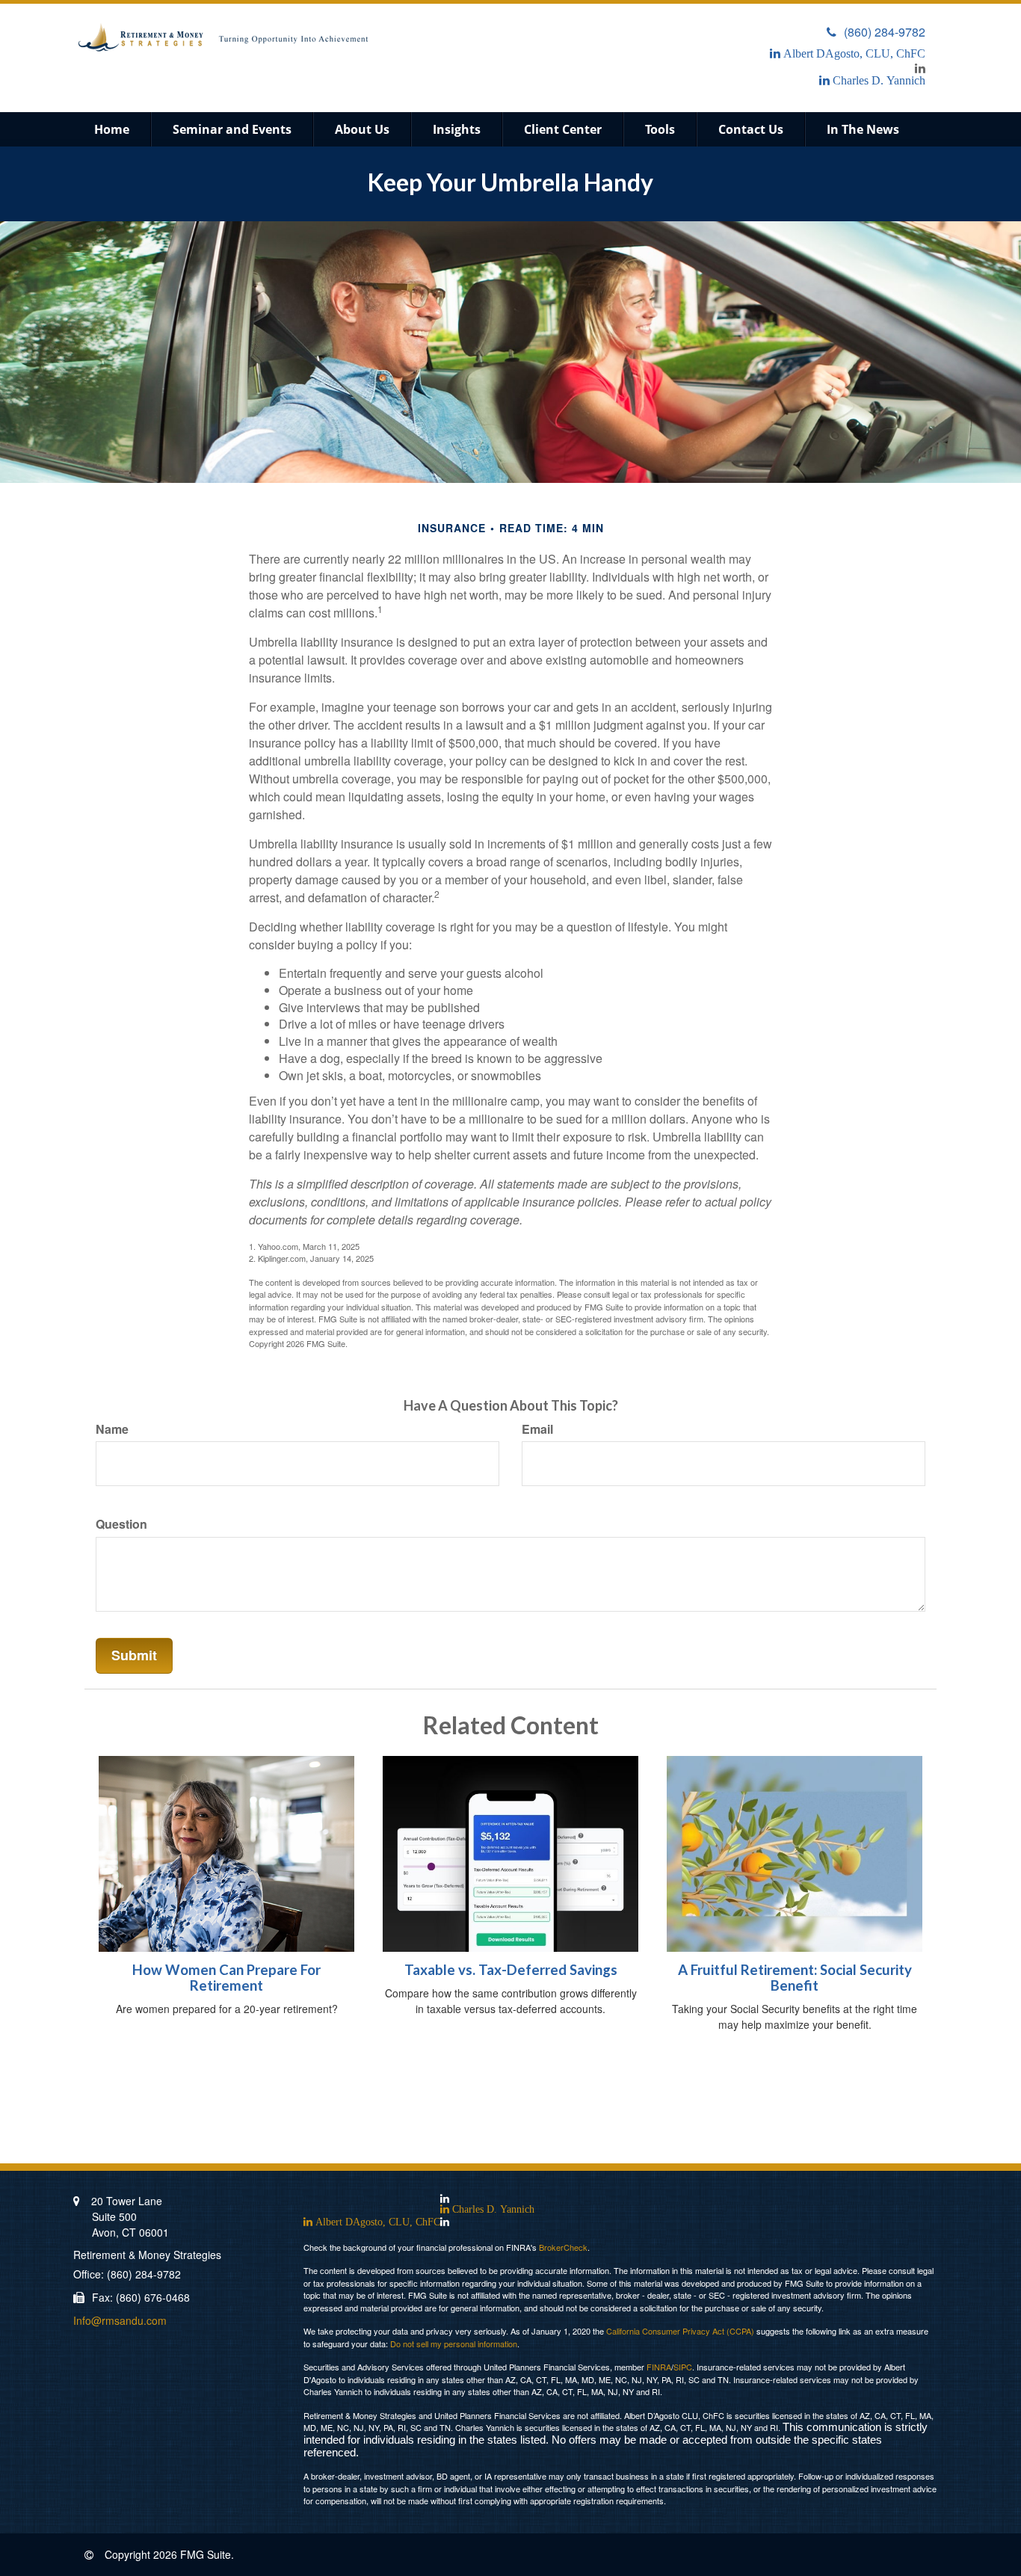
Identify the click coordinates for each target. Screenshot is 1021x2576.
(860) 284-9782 (885, 32)
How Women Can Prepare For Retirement (226, 1978)
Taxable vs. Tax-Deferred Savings (511, 1970)
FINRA (659, 2367)
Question (121, 1524)
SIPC (683, 2367)
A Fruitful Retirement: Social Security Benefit (795, 1978)
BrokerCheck (563, 2247)
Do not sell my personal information (454, 2344)
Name (112, 1429)
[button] (232, 129)
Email (537, 1429)
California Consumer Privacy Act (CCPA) (680, 2331)
